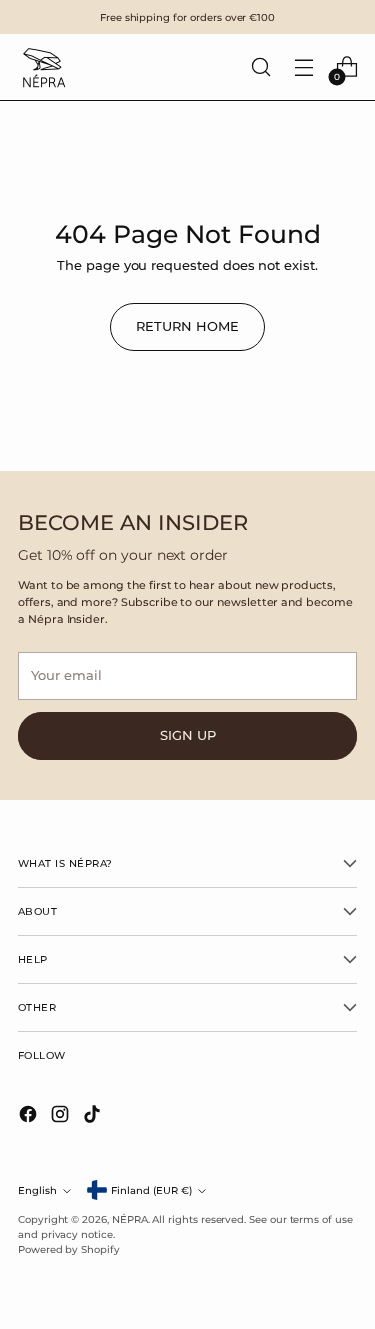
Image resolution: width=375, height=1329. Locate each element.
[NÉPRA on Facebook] (30, 1116)
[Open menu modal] (303, 67)
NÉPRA (130, 1219)
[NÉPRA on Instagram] (62, 1116)
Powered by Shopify (69, 1249)
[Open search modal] (260, 67)
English (37, 1190)
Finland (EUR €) (151, 1190)
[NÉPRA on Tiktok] (94, 1116)
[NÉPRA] (43, 67)
